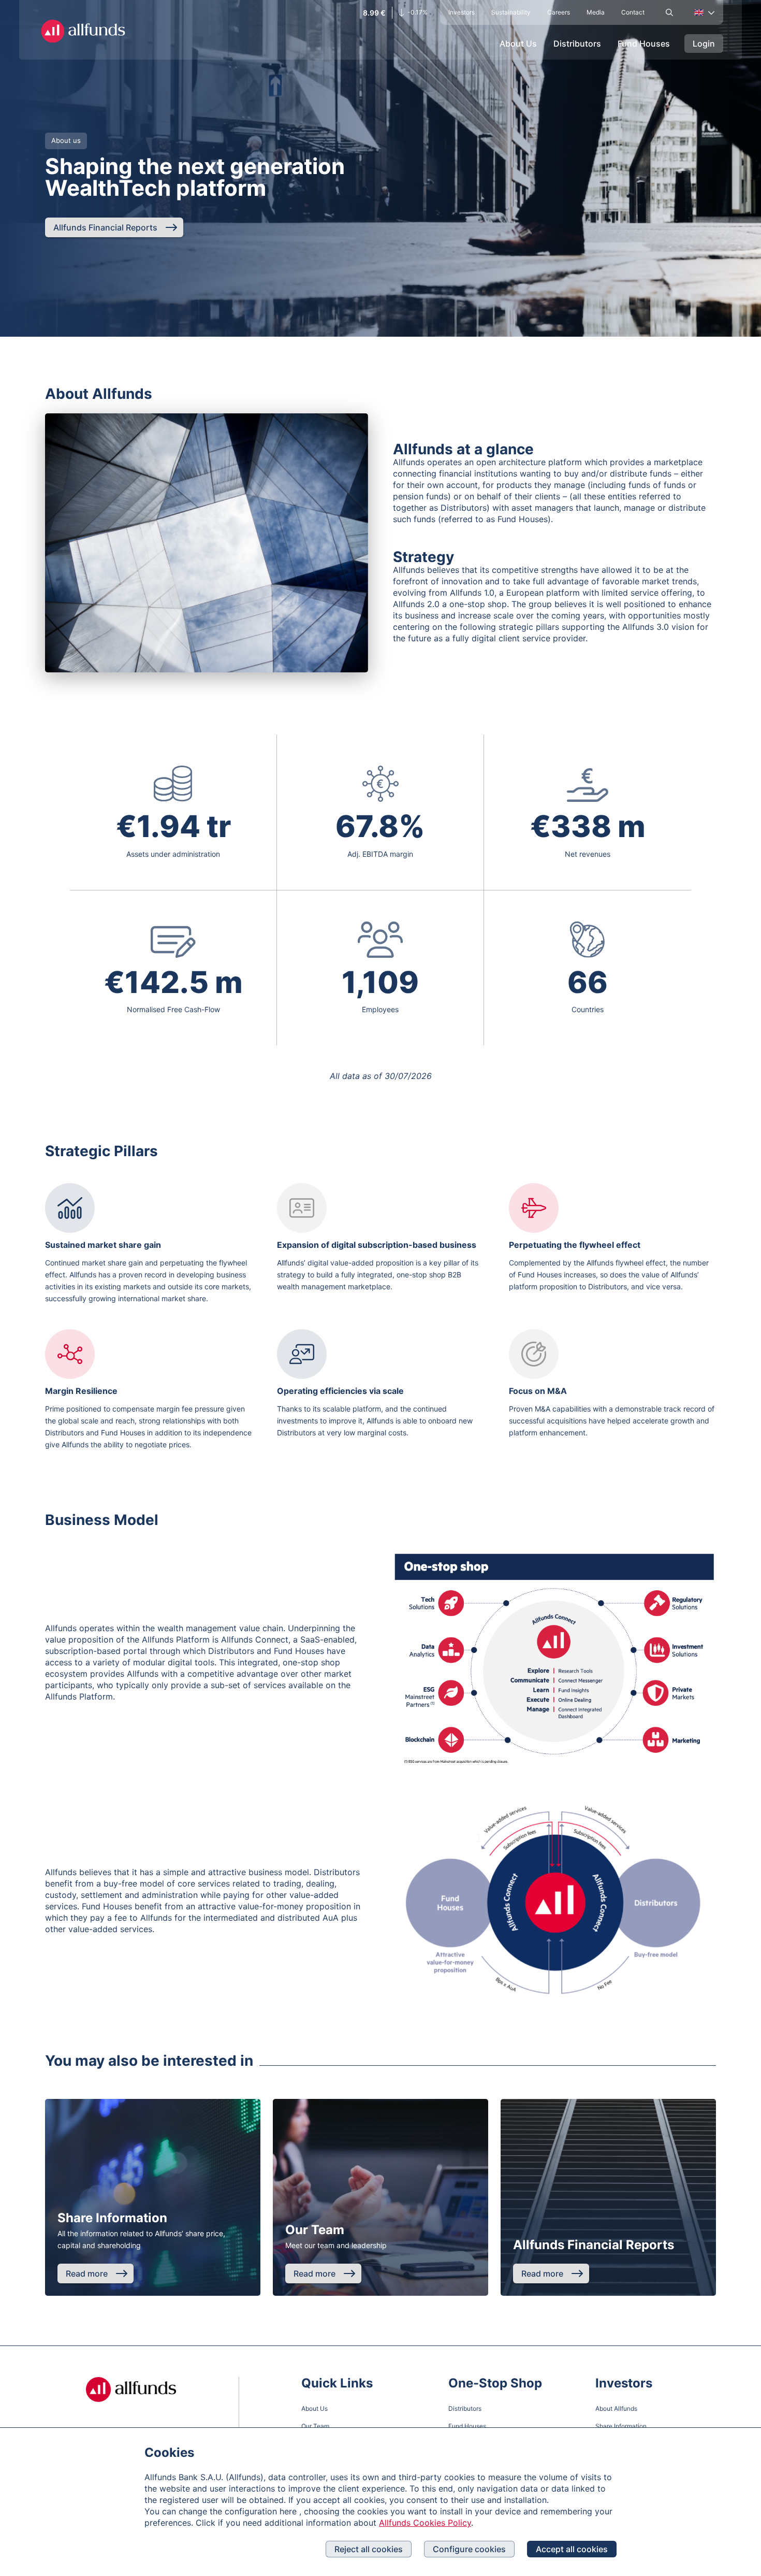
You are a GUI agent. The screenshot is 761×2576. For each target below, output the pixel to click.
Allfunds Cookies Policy (425, 2523)
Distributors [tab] (577, 44)
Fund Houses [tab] (644, 44)
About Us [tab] (518, 44)
